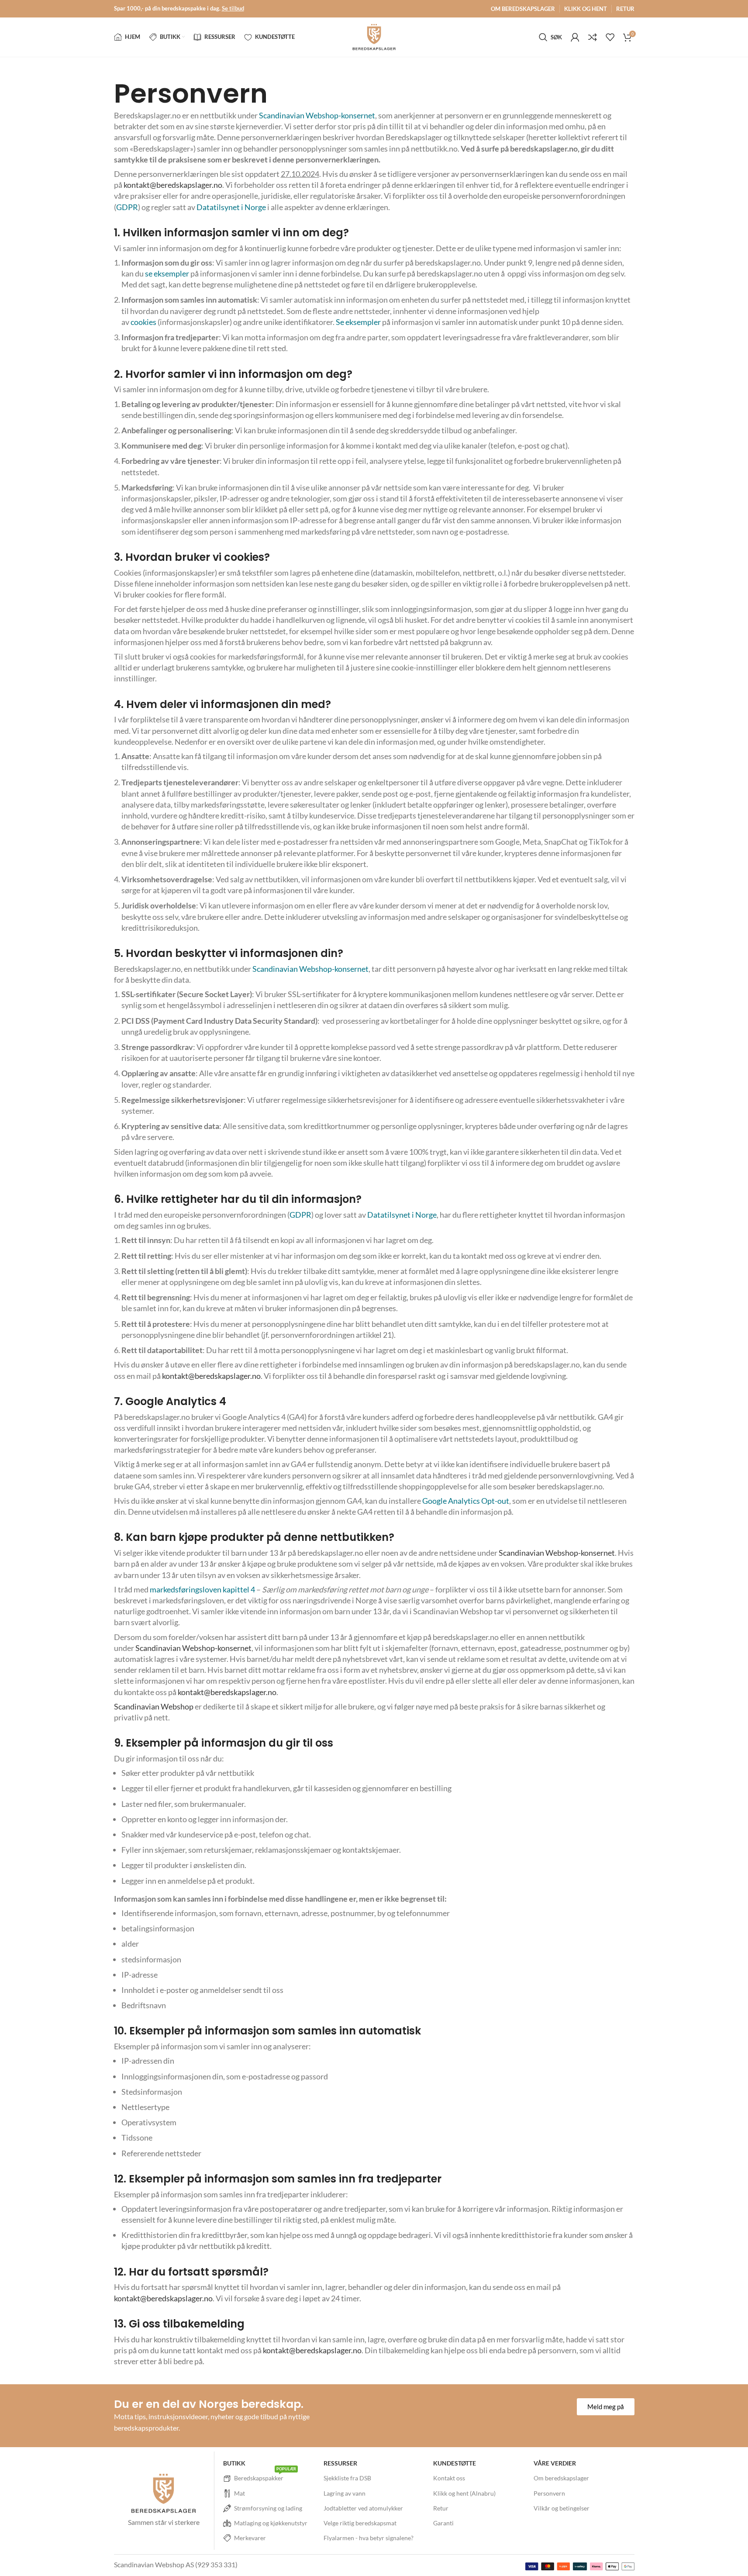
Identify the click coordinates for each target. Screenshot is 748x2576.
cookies (143, 322)
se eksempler (167, 273)
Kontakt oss (449, 2478)
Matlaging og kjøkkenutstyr (271, 2523)
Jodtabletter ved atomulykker (363, 2508)
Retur (441, 2508)
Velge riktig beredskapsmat (360, 2523)
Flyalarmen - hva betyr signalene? (369, 2538)
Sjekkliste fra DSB (347, 2478)
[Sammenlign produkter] (593, 37)
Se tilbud (233, 8)
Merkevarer (250, 2538)
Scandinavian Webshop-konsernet (317, 115)
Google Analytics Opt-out (466, 1501)
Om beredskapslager (561, 2478)
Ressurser (340, 2463)
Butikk (234, 2463)
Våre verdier (555, 2463)
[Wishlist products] (610, 37)
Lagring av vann (345, 2493)
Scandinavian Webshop (154, 1706)
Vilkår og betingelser (562, 2508)
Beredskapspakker (265, 2476)
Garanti (443, 2523)
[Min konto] (575, 37)
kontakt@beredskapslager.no (173, 185)
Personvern (549, 2493)
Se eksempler (358, 322)
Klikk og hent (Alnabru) (464, 2493)
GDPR (127, 207)
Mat (240, 2493)
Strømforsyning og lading (268, 2508)
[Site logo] (374, 36)
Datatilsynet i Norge (231, 207)
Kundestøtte (455, 2463)
